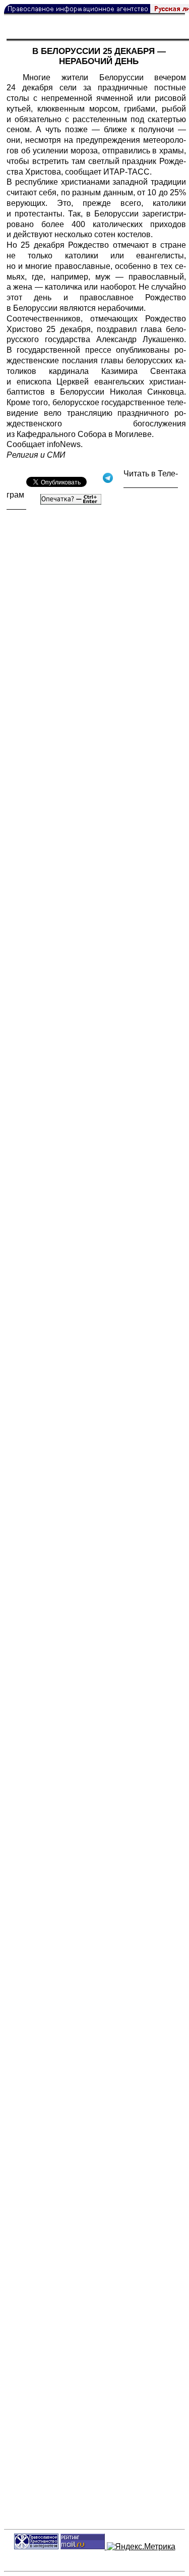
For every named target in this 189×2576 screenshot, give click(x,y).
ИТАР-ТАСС (127, 172)
